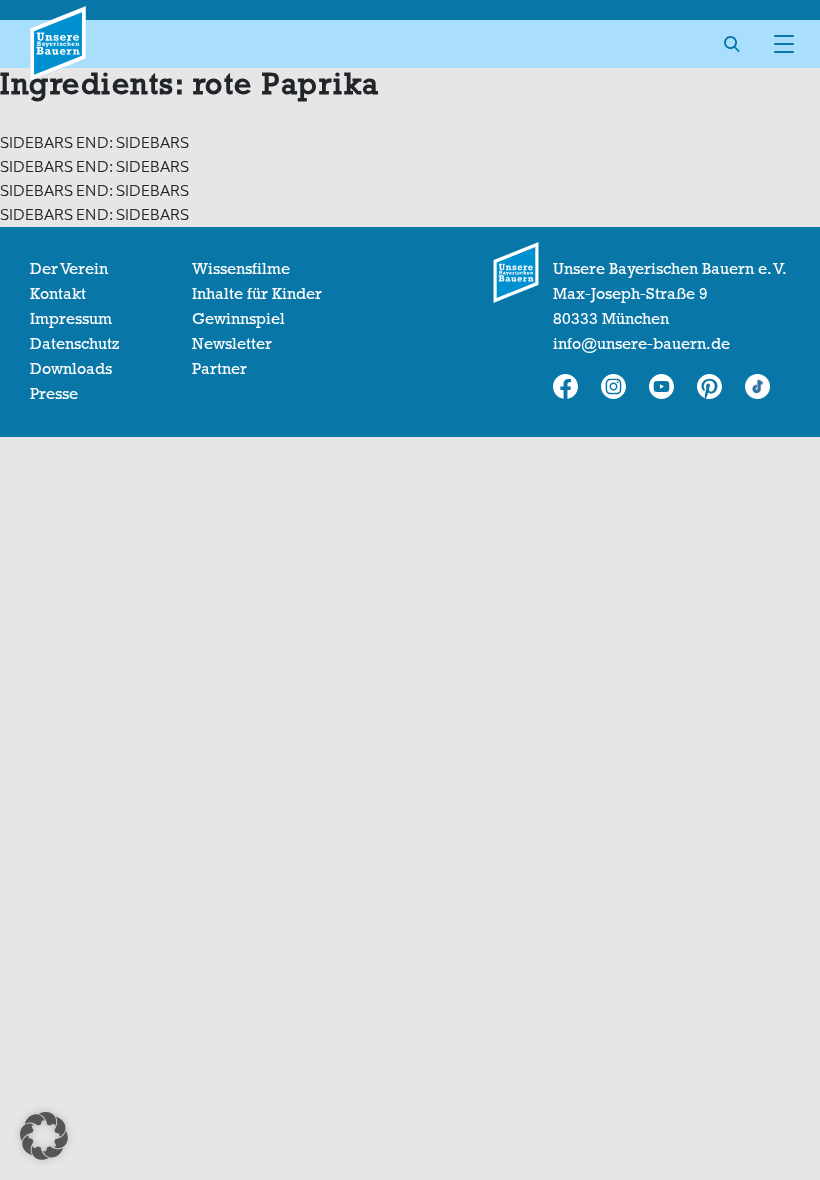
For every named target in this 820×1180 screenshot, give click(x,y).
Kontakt (58, 294)
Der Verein (69, 269)
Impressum (71, 319)
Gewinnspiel (238, 319)
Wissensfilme (241, 269)
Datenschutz (74, 344)
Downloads (71, 369)
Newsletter (232, 344)
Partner (219, 369)
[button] (44, 1136)
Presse (54, 394)
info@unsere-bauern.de (641, 344)
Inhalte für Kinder (257, 294)
